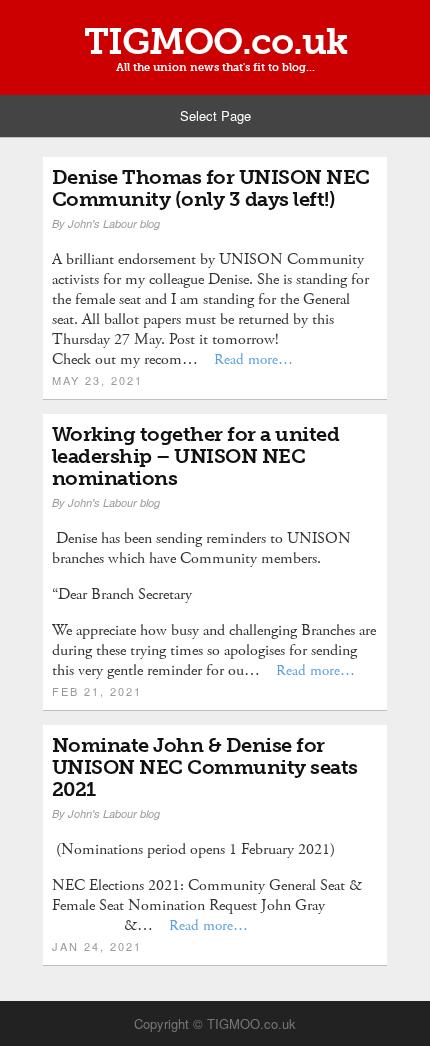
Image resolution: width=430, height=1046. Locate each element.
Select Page (215, 115)
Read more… (253, 359)
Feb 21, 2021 (97, 691)
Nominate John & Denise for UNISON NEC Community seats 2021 (205, 767)
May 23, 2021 (97, 380)
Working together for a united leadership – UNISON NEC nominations (196, 456)
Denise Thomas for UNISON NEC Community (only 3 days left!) (211, 188)
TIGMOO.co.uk (215, 42)
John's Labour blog (114, 223)
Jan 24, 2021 (97, 946)
